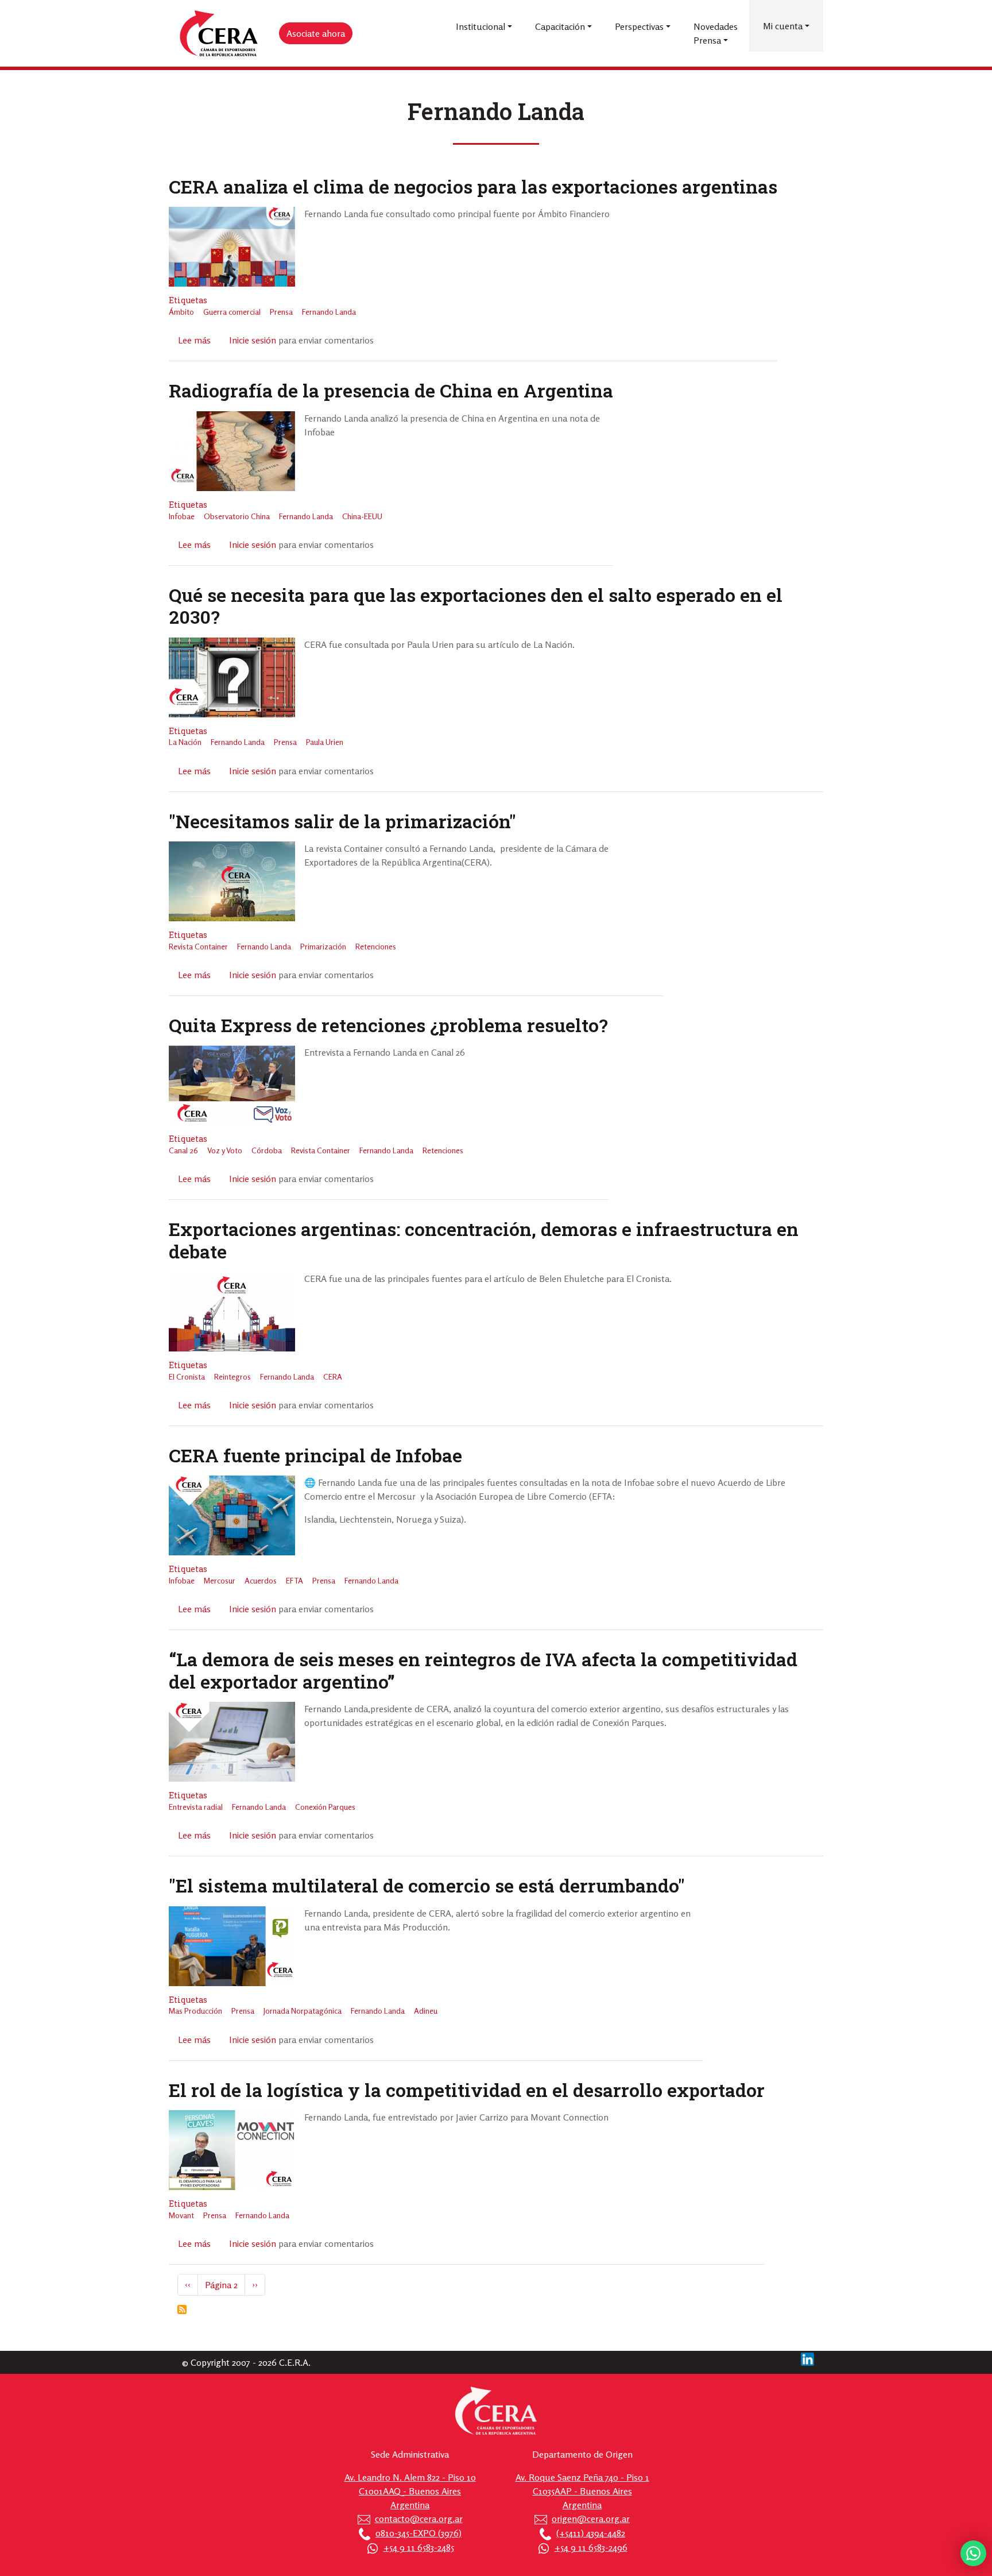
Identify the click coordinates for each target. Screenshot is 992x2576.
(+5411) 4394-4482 (591, 2533)
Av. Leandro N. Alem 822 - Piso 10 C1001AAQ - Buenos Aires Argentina (410, 2491)
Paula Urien (325, 742)
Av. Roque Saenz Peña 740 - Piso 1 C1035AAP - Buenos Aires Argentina (582, 2491)
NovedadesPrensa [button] (716, 33)
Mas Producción (195, 2011)
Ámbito (181, 312)
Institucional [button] (480, 26)
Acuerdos (261, 1580)
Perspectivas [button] (639, 26)
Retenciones (376, 946)
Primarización (323, 946)
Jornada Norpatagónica (303, 2011)
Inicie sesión (253, 340)
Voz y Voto (225, 1150)
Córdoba (267, 1150)
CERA (333, 1376)
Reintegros (232, 1376)
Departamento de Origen (582, 2454)
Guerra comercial (232, 312)
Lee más (194, 340)
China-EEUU (362, 516)
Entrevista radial (196, 1807)
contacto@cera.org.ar (419, 2519)
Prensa (281, 312)
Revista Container (198, 946)
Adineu (426, 2011)
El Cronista (187, 1376)
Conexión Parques (325, 1807)
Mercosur (220, 1580)
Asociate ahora (316, 33)
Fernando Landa (329, 312)
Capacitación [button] (560, 26)
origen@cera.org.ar (591, 2519)
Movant (181, 2215)
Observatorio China (237, 516)
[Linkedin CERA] (807, 2358)
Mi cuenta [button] (783, 26)
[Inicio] (219, 34)
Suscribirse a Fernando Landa (182, 2309)
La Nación (185, 742)
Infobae (182, 516)
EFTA (294, 1580)
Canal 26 (183, 1150)
